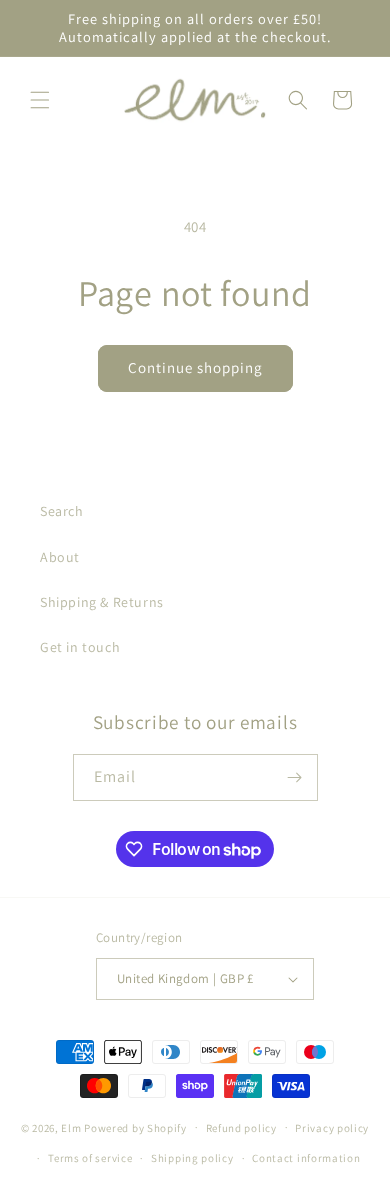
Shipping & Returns (102, 602)
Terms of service (90, 1158)
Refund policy (241, 1128)
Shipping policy (192, 1158)
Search (62, 511)
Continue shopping (195, 367)
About (60, 557)
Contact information (306, 1158)
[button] (40, 100)
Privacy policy (332, 1128)
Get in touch (80, 647)
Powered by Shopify (135, 1127)
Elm (71, 1127)
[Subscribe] (295, 777)
